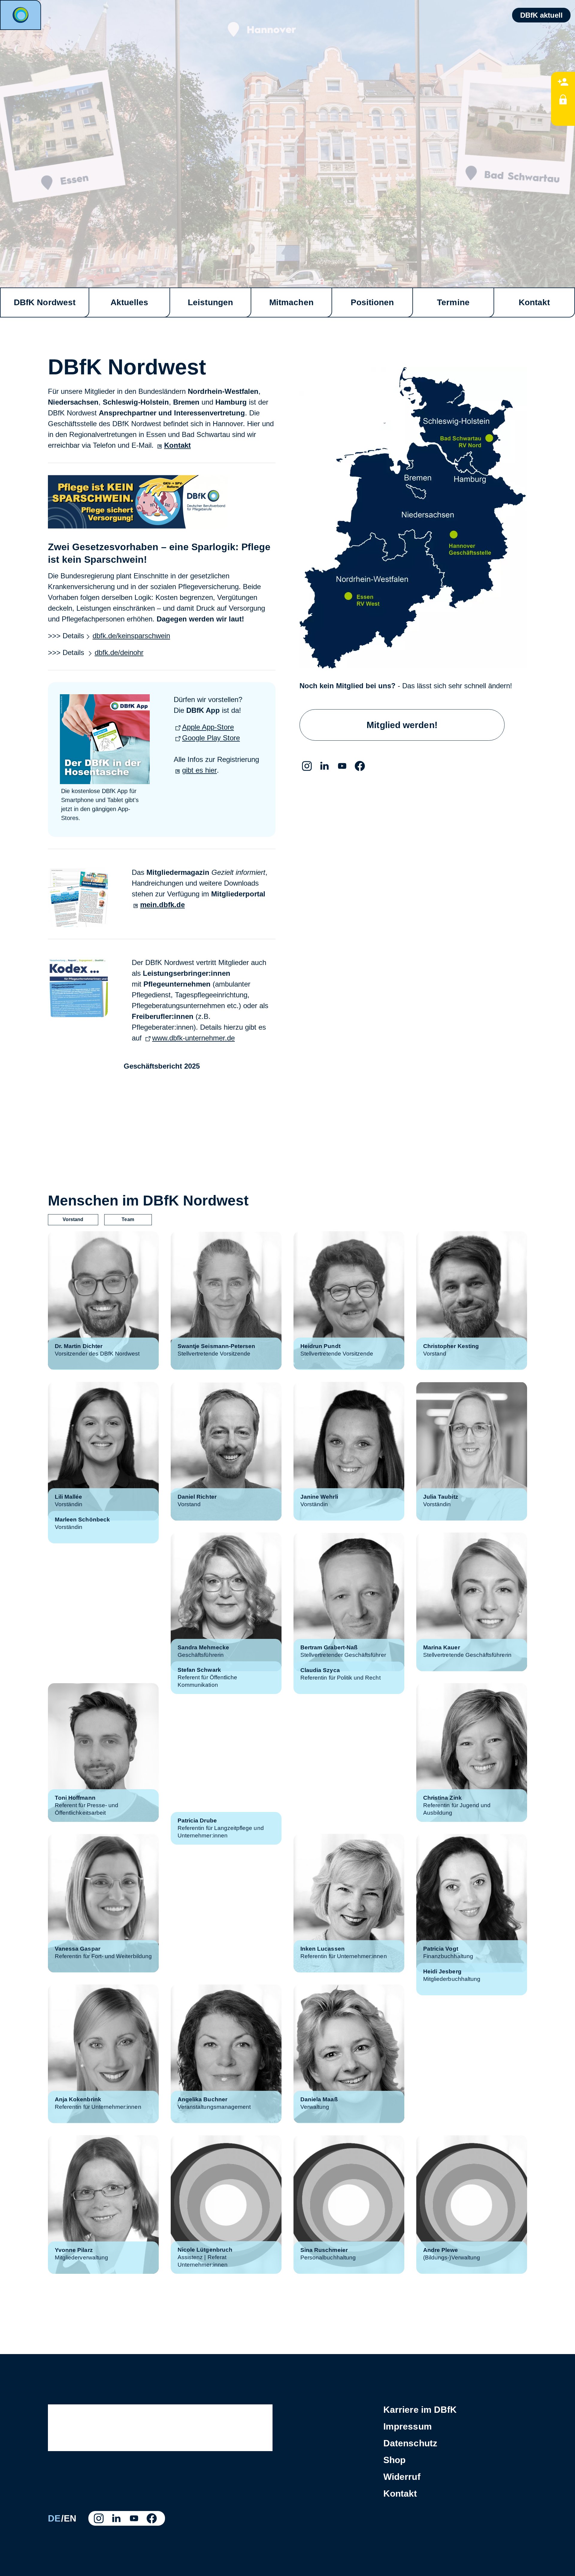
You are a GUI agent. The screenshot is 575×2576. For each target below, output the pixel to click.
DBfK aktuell (541, 15)
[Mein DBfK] (563, 99)
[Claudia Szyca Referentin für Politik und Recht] (349, 1753)
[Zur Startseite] (21, 15)
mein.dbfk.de (162, 905)
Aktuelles (130, 302)
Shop (394, 2460)
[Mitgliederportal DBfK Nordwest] (78, 924)
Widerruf (402, 2477)
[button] (307, 766)
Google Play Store (211, 738)
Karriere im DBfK (420, 2410)
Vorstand (73, 1219)
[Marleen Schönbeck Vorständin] (103, 1602)
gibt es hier (199, 770)
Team (128, 1219)
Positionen (372, 302)
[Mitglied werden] (563, 81)
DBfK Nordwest (45, 302)
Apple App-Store (208, 727)
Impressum (408, 2426)
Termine (453, 302)
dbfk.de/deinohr (119, 652)
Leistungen (210, 302)
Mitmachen (291, 302)
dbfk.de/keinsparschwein (131, 636)
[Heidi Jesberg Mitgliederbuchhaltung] (472, 2054)
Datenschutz (410, 2443)
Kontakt (534, 302)
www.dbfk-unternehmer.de (193, 1038)
